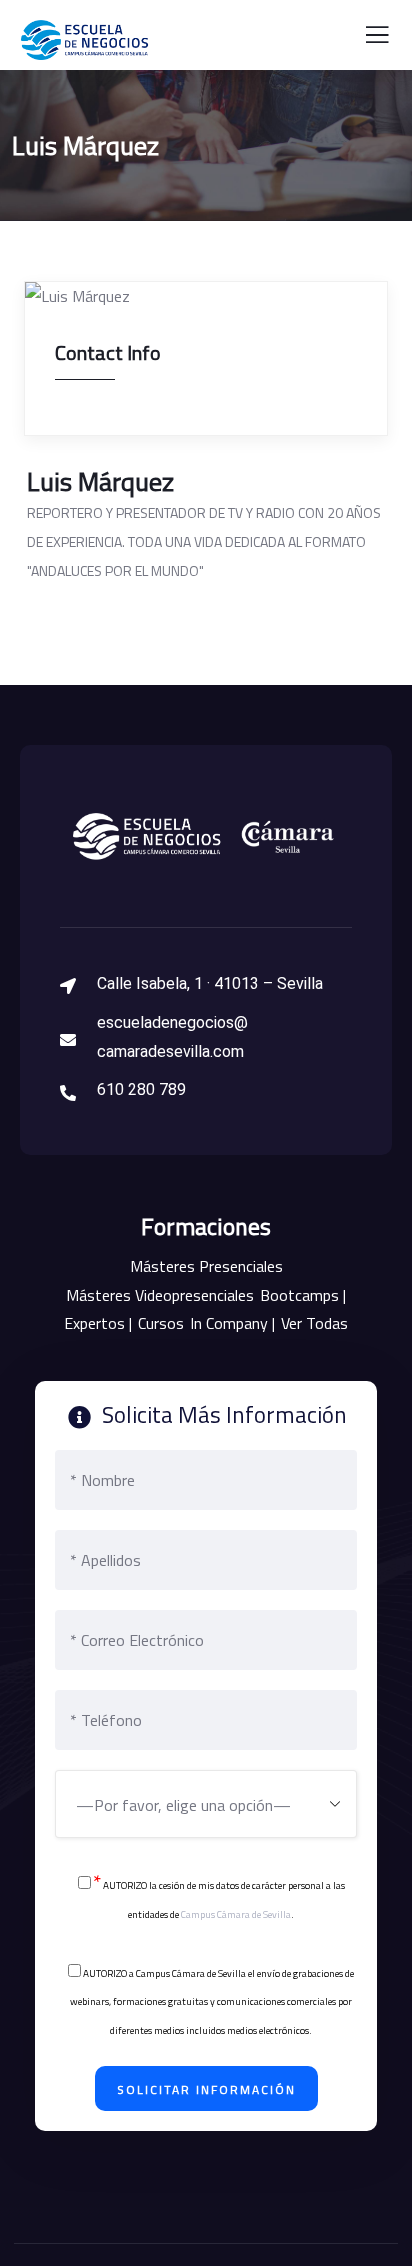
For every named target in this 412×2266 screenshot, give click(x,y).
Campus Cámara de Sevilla (236, 1914)
